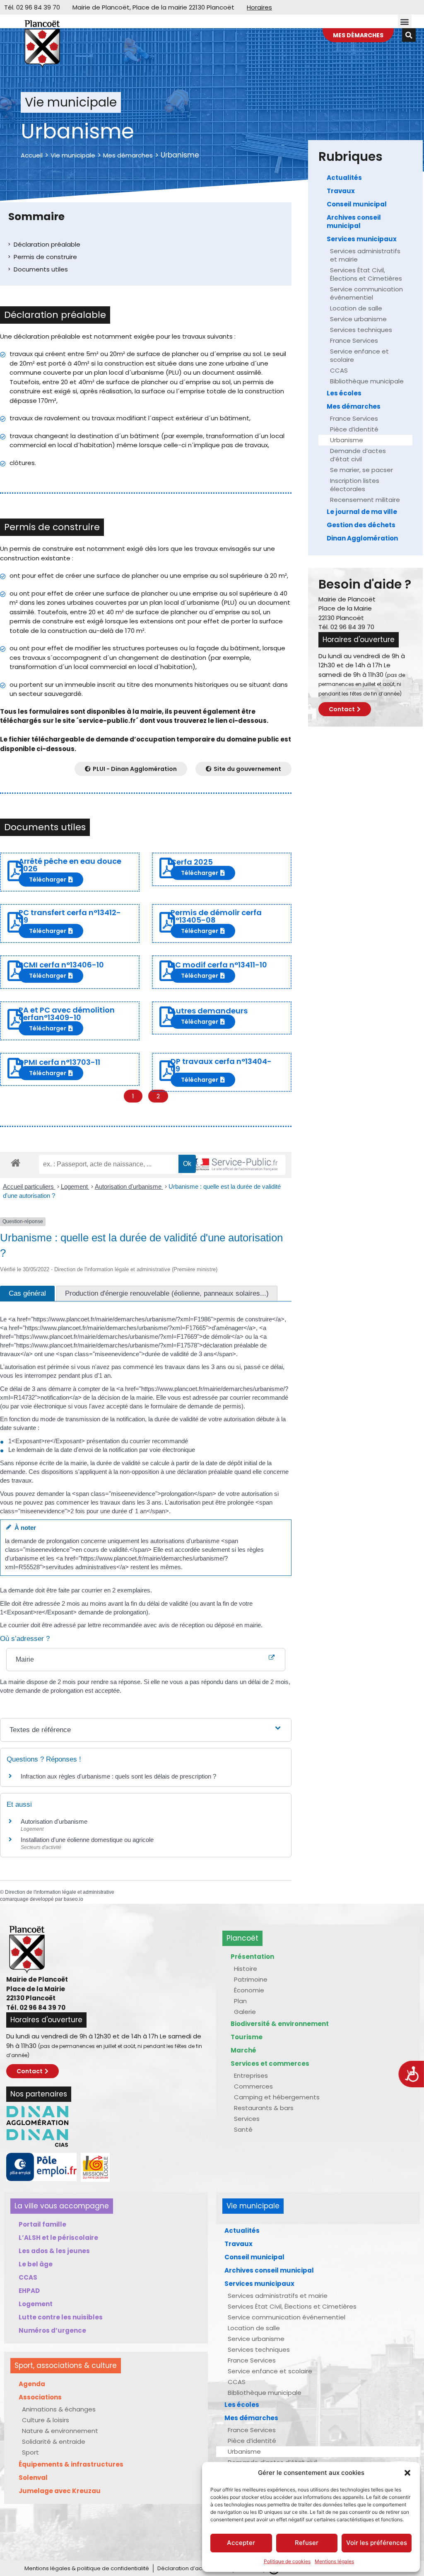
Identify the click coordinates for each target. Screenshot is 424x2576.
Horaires (259, 7)
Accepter (241, 2543)
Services (247, 2119)
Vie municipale (73, 155)
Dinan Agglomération (362, 538)
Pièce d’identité (354, 429)
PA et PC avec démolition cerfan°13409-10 (67, 1014)
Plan (240, 2001)
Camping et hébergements (277, 2097)
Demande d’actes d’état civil (358, 455)
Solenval (33, 2478)
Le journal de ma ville (362, 512)
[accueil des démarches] (16, 1162)
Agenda (32, 2384)
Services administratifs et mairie (365, 255)
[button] (407, 2473)
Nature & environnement (60, 2431)
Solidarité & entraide (54, 2442)
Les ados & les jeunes (54, 2251)
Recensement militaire (365, 500)
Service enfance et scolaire (359, 355)
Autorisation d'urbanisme (129, 1186)
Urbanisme (347, 440)
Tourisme (247, 2037)
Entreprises (251, 2076)
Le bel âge (36, 2264)
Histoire (246, 1969)
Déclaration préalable (47, 244)
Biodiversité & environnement (280, 2024)
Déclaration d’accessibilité (193, 2568)
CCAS (339, 370)
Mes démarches (128, 155)
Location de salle (356, 308)
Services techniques (361, 330)
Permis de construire (45, 257)
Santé (243, 2129)
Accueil (32, 155)
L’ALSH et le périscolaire (58, 2238)
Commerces (253, 2086)
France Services (354, 340)
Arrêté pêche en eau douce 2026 (70, 865)
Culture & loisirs (46, 2420)
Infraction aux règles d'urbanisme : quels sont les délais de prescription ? (118, 1776)
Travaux (341, 191)
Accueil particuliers (29, 1186)
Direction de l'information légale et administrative (60, 1892)
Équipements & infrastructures (71, 2464)
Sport (30, 2452)
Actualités (344, 178)
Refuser (307, 2543)
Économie (249, 1990)
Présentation (252, 1957)
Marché (243, 2050)
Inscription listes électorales (355, 485)
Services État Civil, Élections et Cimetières (366, 274)
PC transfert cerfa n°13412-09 (70, 916)
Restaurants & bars (264, 2108)
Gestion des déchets (361, 525)
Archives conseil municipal (354, 222)
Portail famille (42, 2224)
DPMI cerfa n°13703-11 (59, 1062)
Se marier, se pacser (361, 470)
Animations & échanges (59, 2409)
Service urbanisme (358, 319)
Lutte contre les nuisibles (61, 2317)
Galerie (245, 2012)
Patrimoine (251, 1979)
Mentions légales (334, 2561)
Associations (40, 2397)
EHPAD (29, 2291)
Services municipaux (362, 239)
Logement (75, 1186)
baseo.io (73, 1899)
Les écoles (344, 393)
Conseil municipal (357, 204)
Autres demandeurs (209, 1011)
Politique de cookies (287, 2561)
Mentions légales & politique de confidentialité (87, 2568)
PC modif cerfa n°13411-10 (219, 965)
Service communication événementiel (366, 293)
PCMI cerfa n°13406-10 (61, 965)
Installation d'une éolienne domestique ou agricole (87, 1840)
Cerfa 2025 (192, 862)
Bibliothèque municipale (367, 381)
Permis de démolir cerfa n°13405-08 (216, 916)
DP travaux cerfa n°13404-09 (221, 1065)
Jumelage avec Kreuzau (60, 2491)
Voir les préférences (377, 2543)
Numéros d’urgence (52, 2330)
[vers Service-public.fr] (234, 1165)
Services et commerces (270, 2063)
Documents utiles (41, 269)
